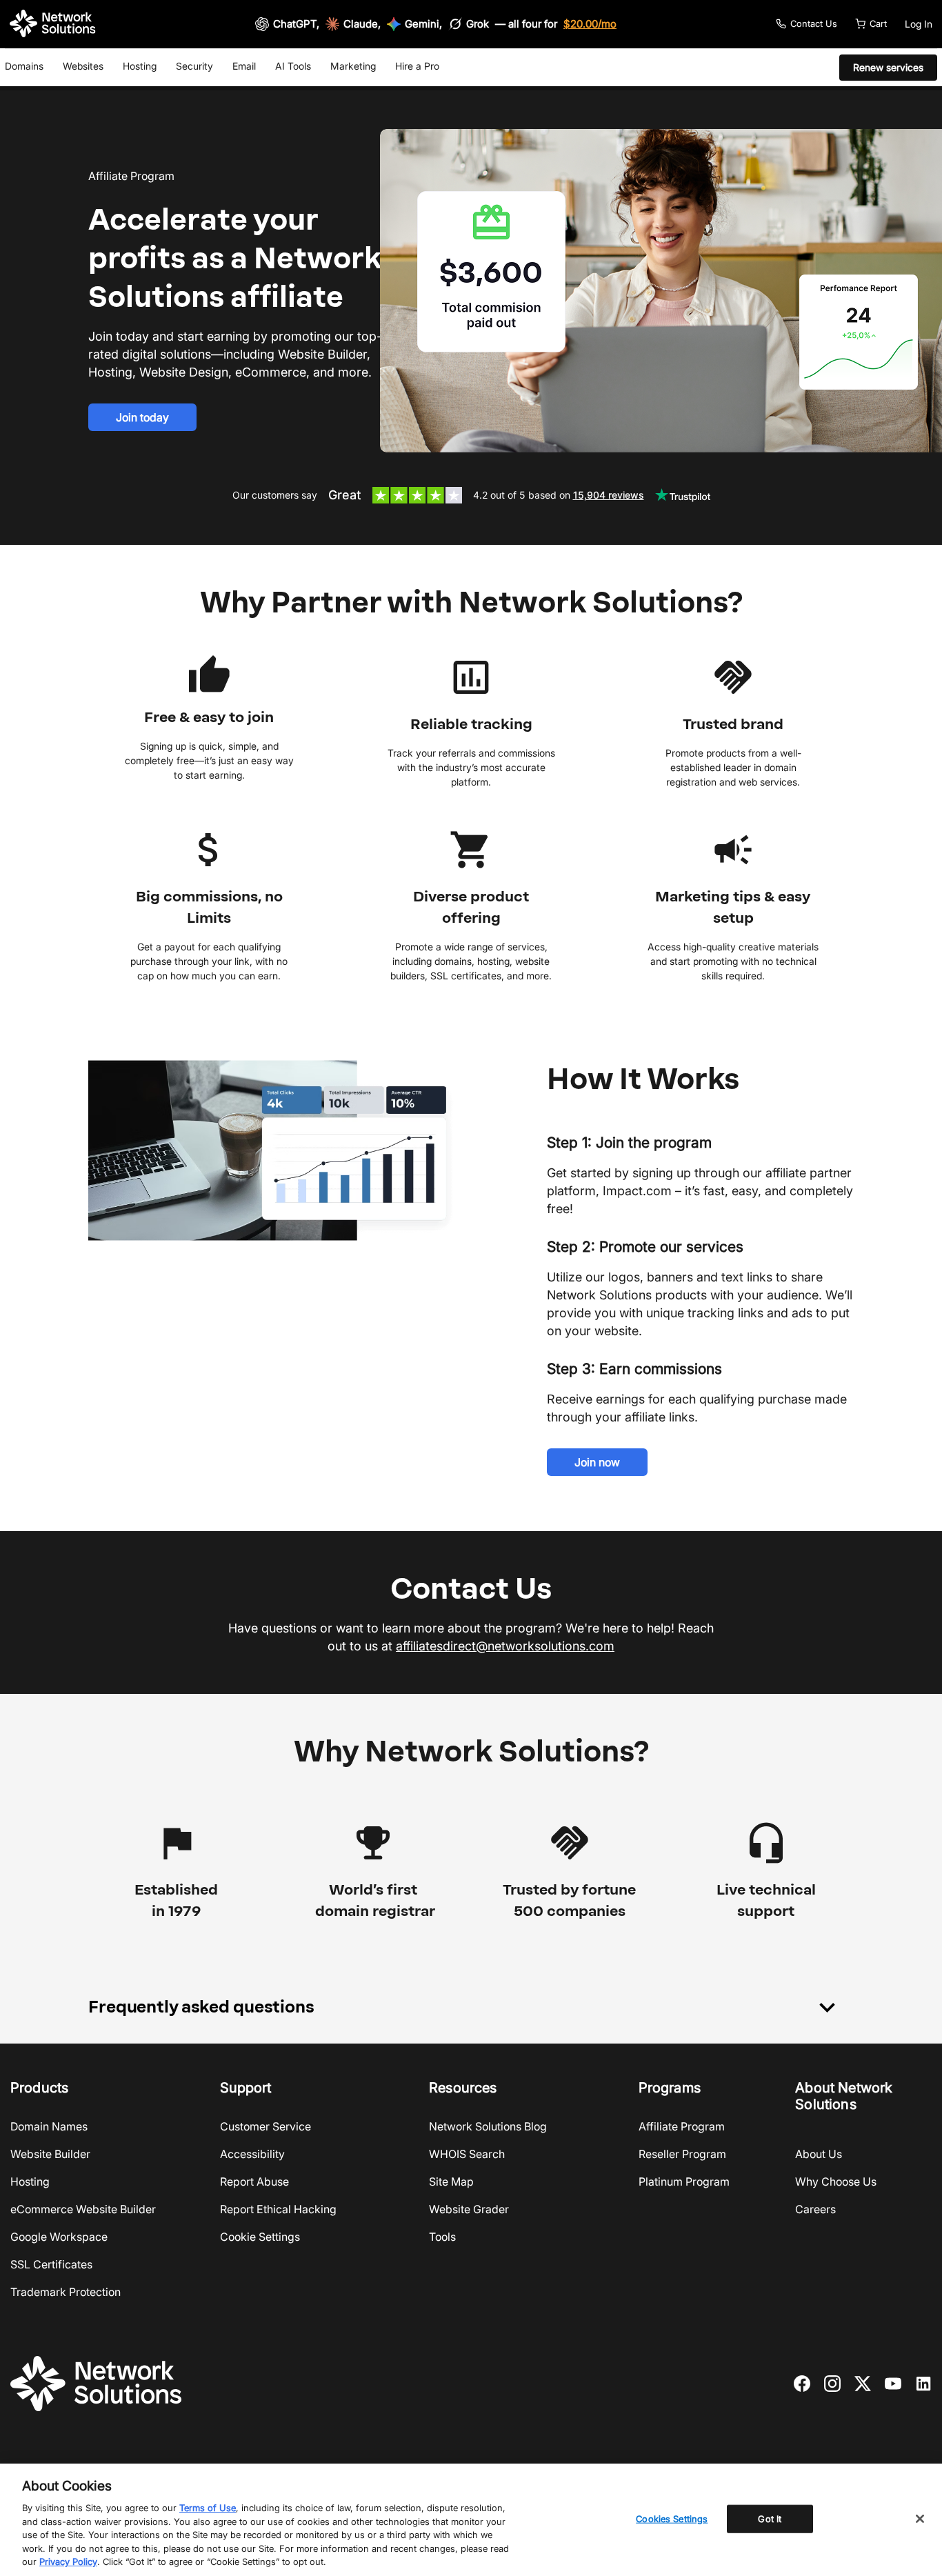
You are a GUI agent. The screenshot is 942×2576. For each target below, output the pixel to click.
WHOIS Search (467, 2154)
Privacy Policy (68, 2562)
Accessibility (252, 2154)
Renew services (888, 67)
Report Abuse (254, 2181)
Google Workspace (59, 2237)
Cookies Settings (672, 2518)
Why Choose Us (836, 2181)
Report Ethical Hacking (278, 2209)
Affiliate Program (682, 2126)
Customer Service (265, 2126)
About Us (819, 2154)
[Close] (920, 2519)
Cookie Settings (260, 2237)
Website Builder (50, 2154)
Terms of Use (208, 2508)
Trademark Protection (66, 2292)
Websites (83, 66)
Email (244, 66)
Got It (770, 2518)
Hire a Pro (417, 66)
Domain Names (49, 2126)
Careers (815, 2209)
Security (194, 66)
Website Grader (469, 2209)
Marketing (353, 66)
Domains (24, 66)
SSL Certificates (51, 2264)
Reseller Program (682, 2154)
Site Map (451, 2181)
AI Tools (293, 66)
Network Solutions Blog (488, 2126)
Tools (442, 2237)
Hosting (140, 66)
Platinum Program (684, 2181)
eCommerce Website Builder (83, 2209)
